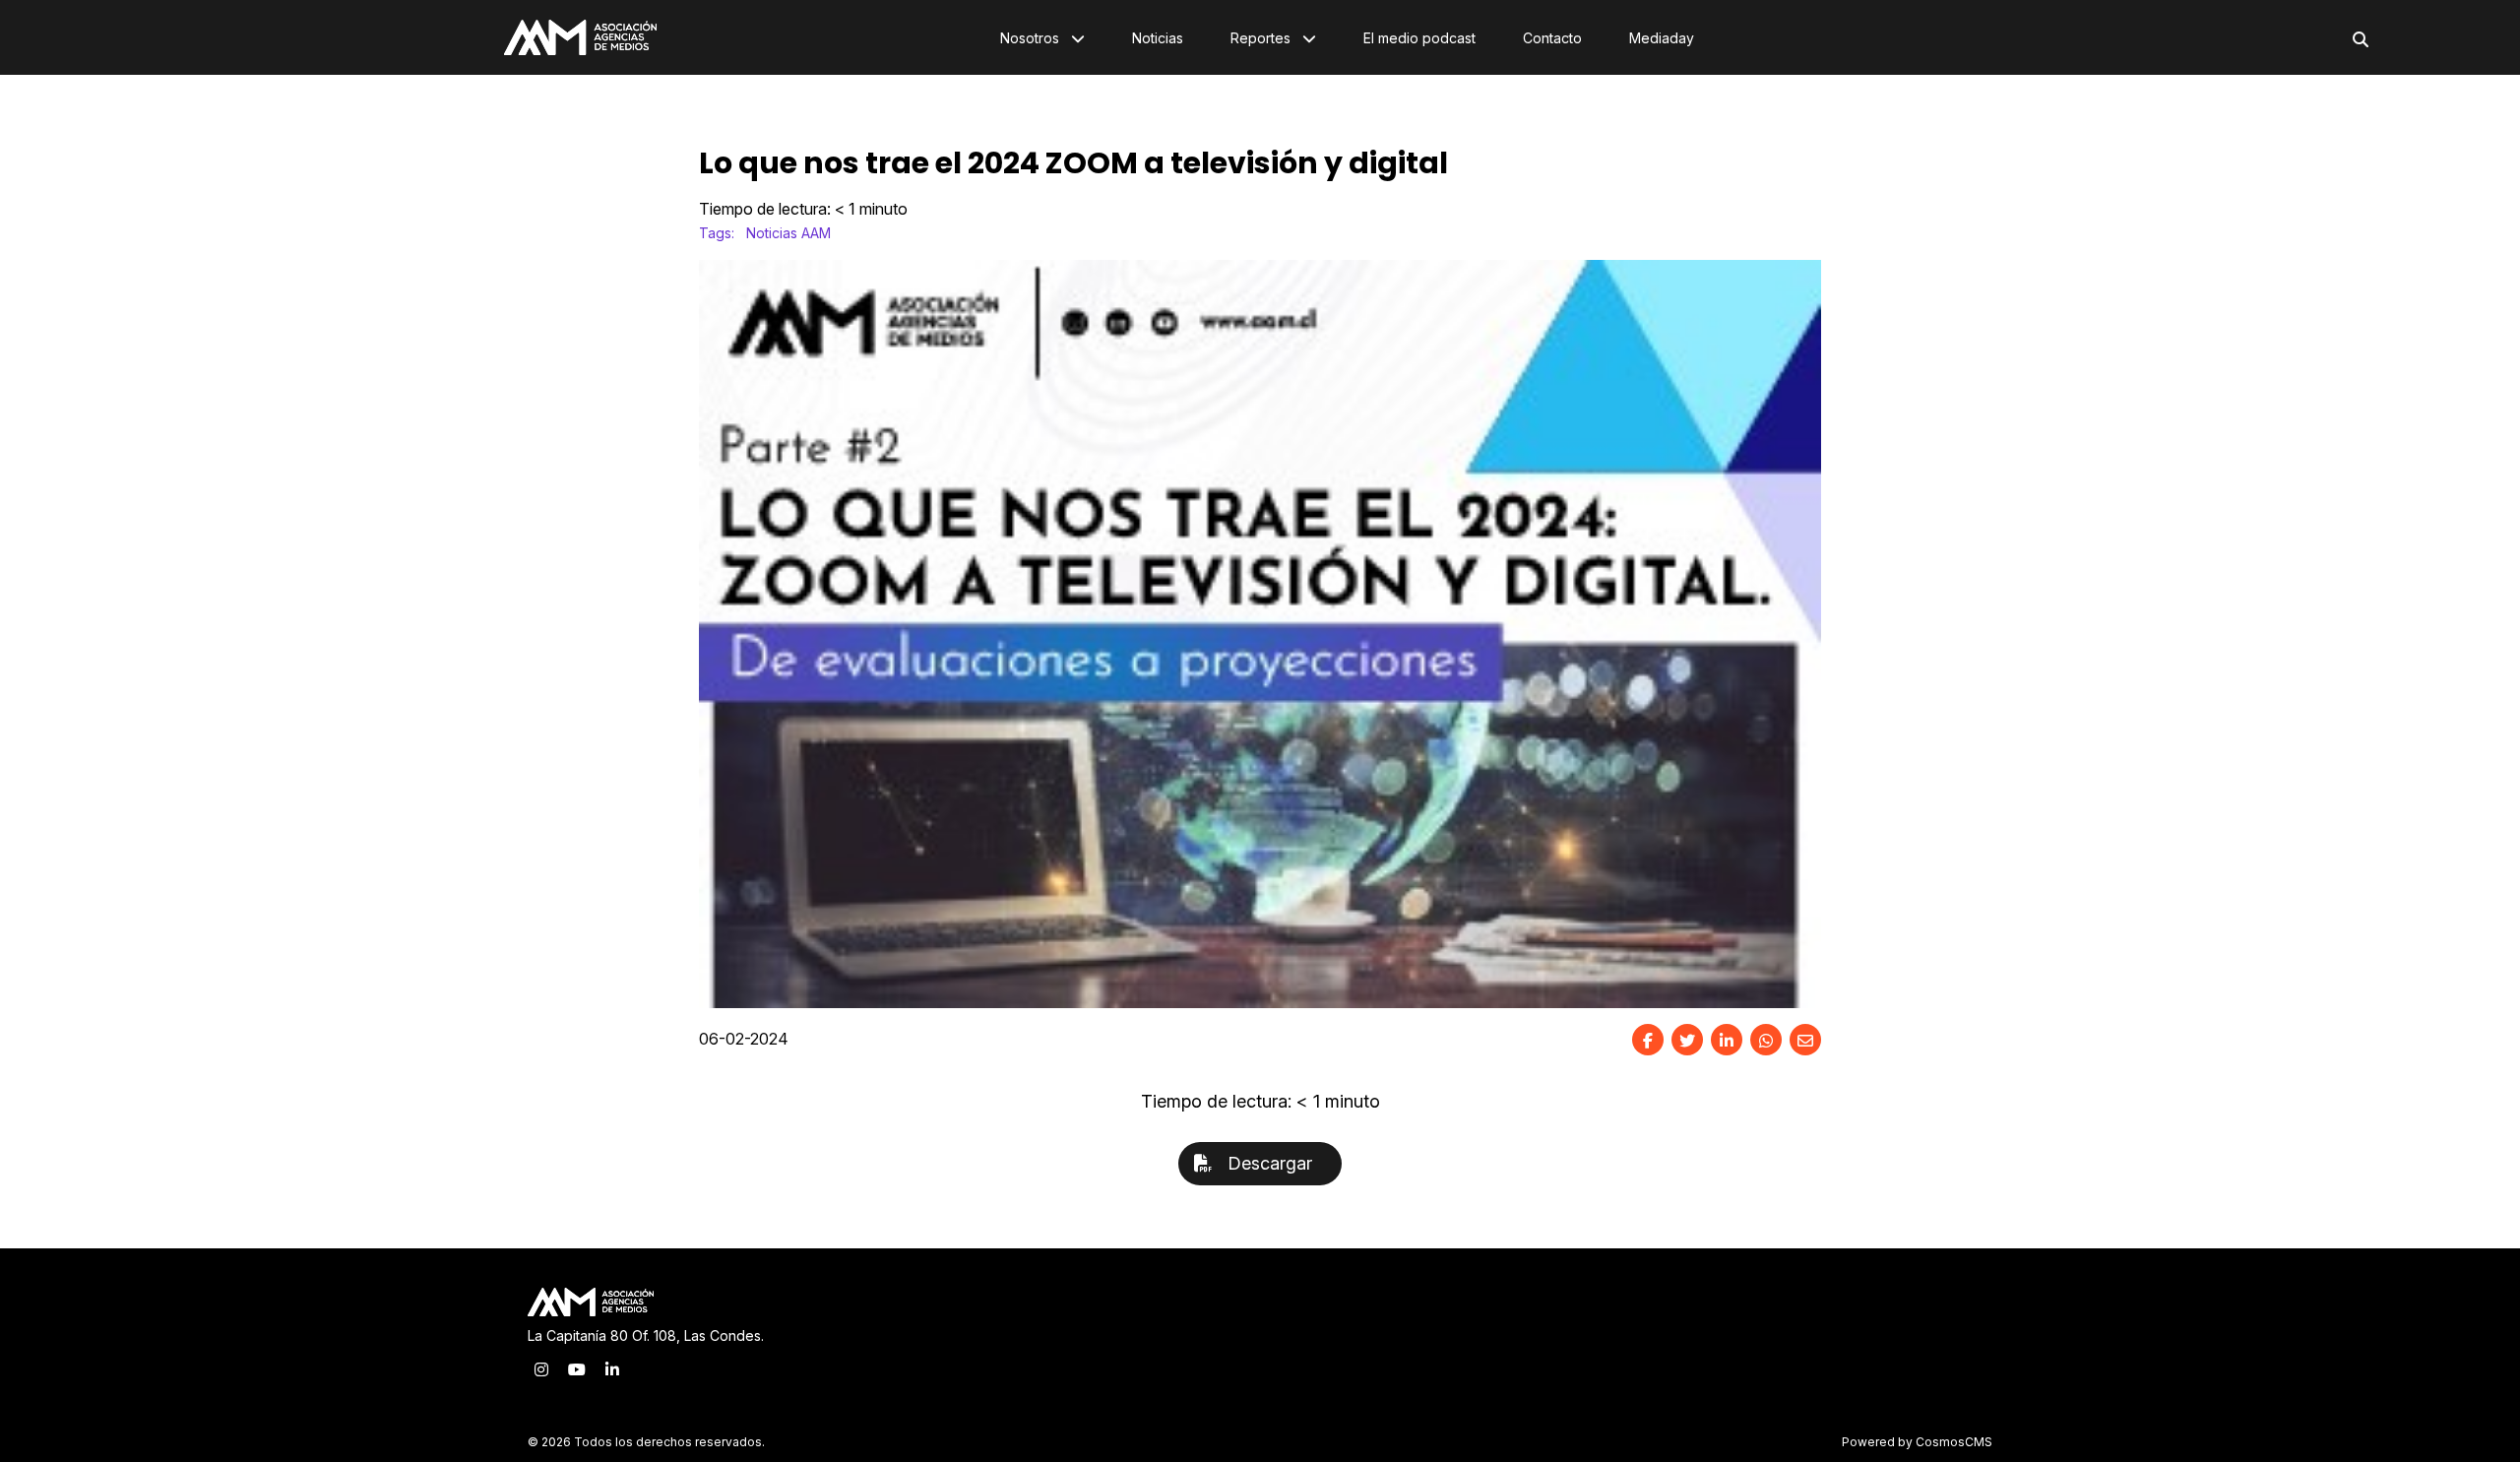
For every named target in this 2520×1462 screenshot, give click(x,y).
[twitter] (1687, 1040)
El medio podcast (1419, 38)
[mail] (1805, 1040)
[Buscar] (2361, 39)
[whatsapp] (1766, 1040)
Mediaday (1662, 38)
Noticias (1158, 38)
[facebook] (1648, 1040)
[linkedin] (1727, 1040)
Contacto (1552, 38)
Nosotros (1032, 38)
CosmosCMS (1954, 1442)
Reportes (1262, 38)
